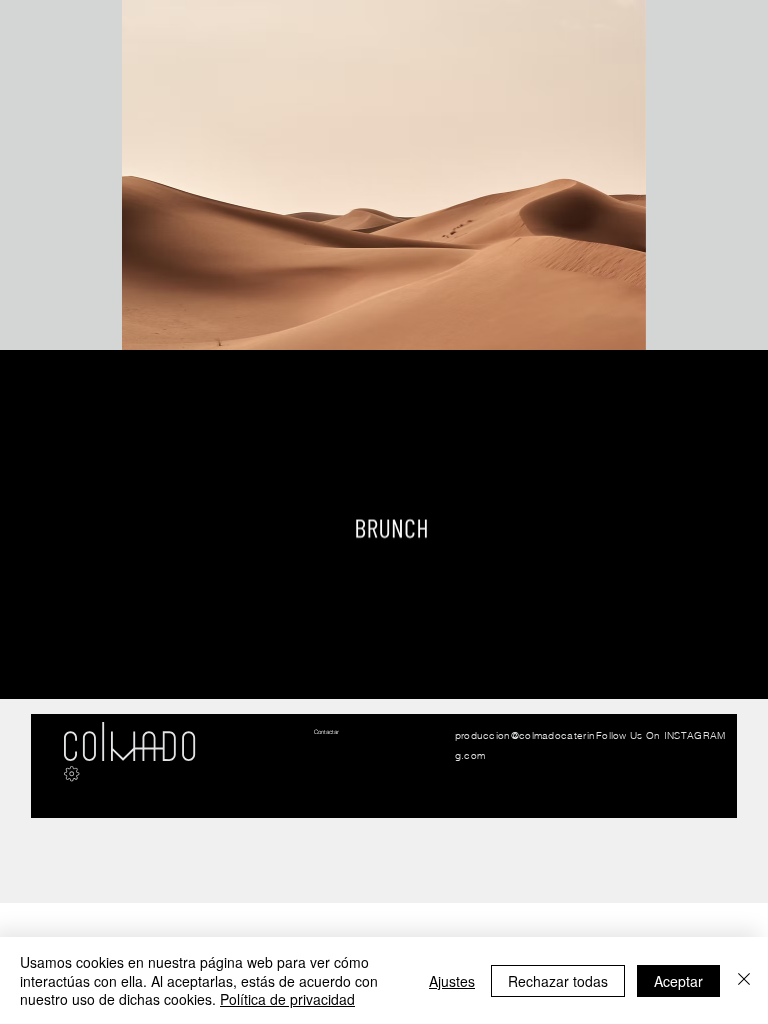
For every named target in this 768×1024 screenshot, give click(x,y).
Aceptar (678, 981)
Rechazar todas (558, 981)
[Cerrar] (744, 980)
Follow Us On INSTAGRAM (661, 735)
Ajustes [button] (452, 981)
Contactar (326, 732)
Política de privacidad (287, 999)
